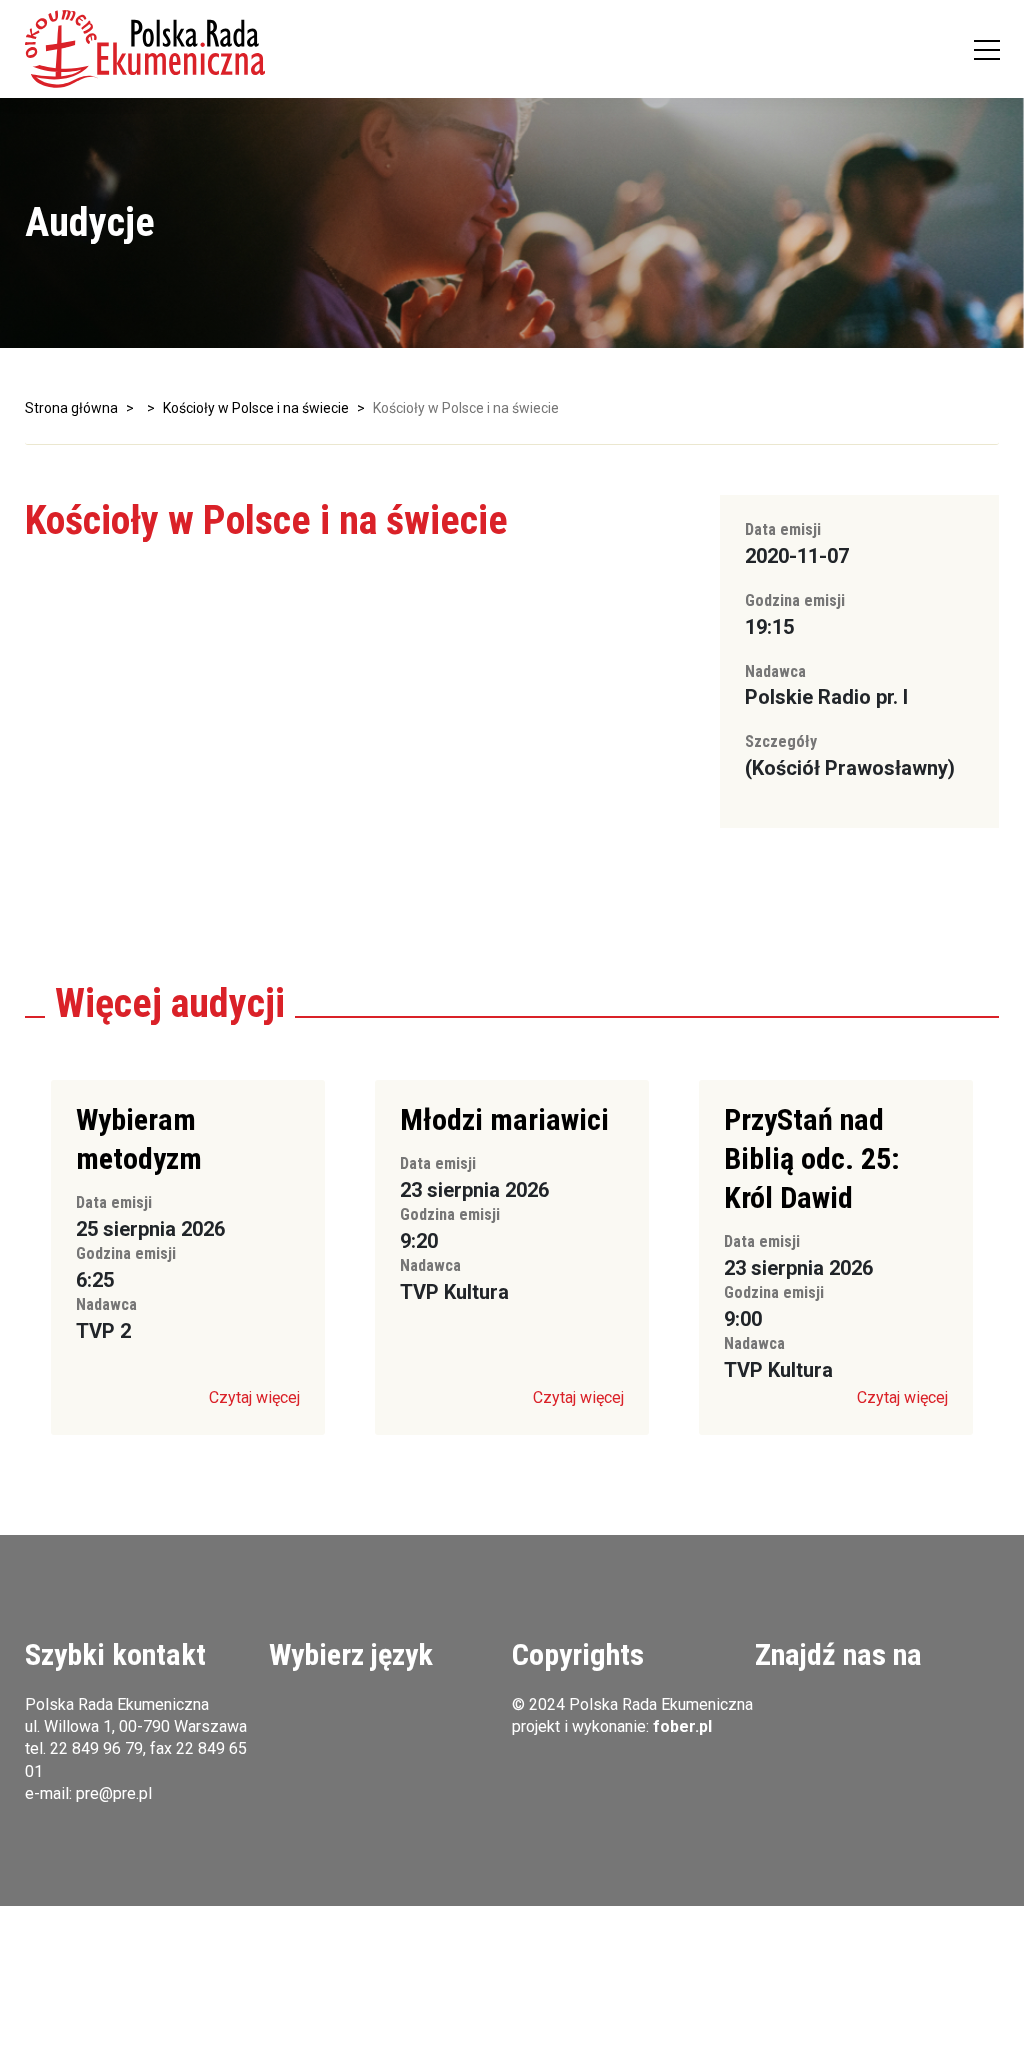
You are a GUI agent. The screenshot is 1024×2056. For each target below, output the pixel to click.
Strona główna (71, 408)
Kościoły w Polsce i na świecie (256, 408)
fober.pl (682, 1726)
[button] (145, 49)
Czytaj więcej (254, 1397)
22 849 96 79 (96, 1748)
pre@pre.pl (114, 1793)
